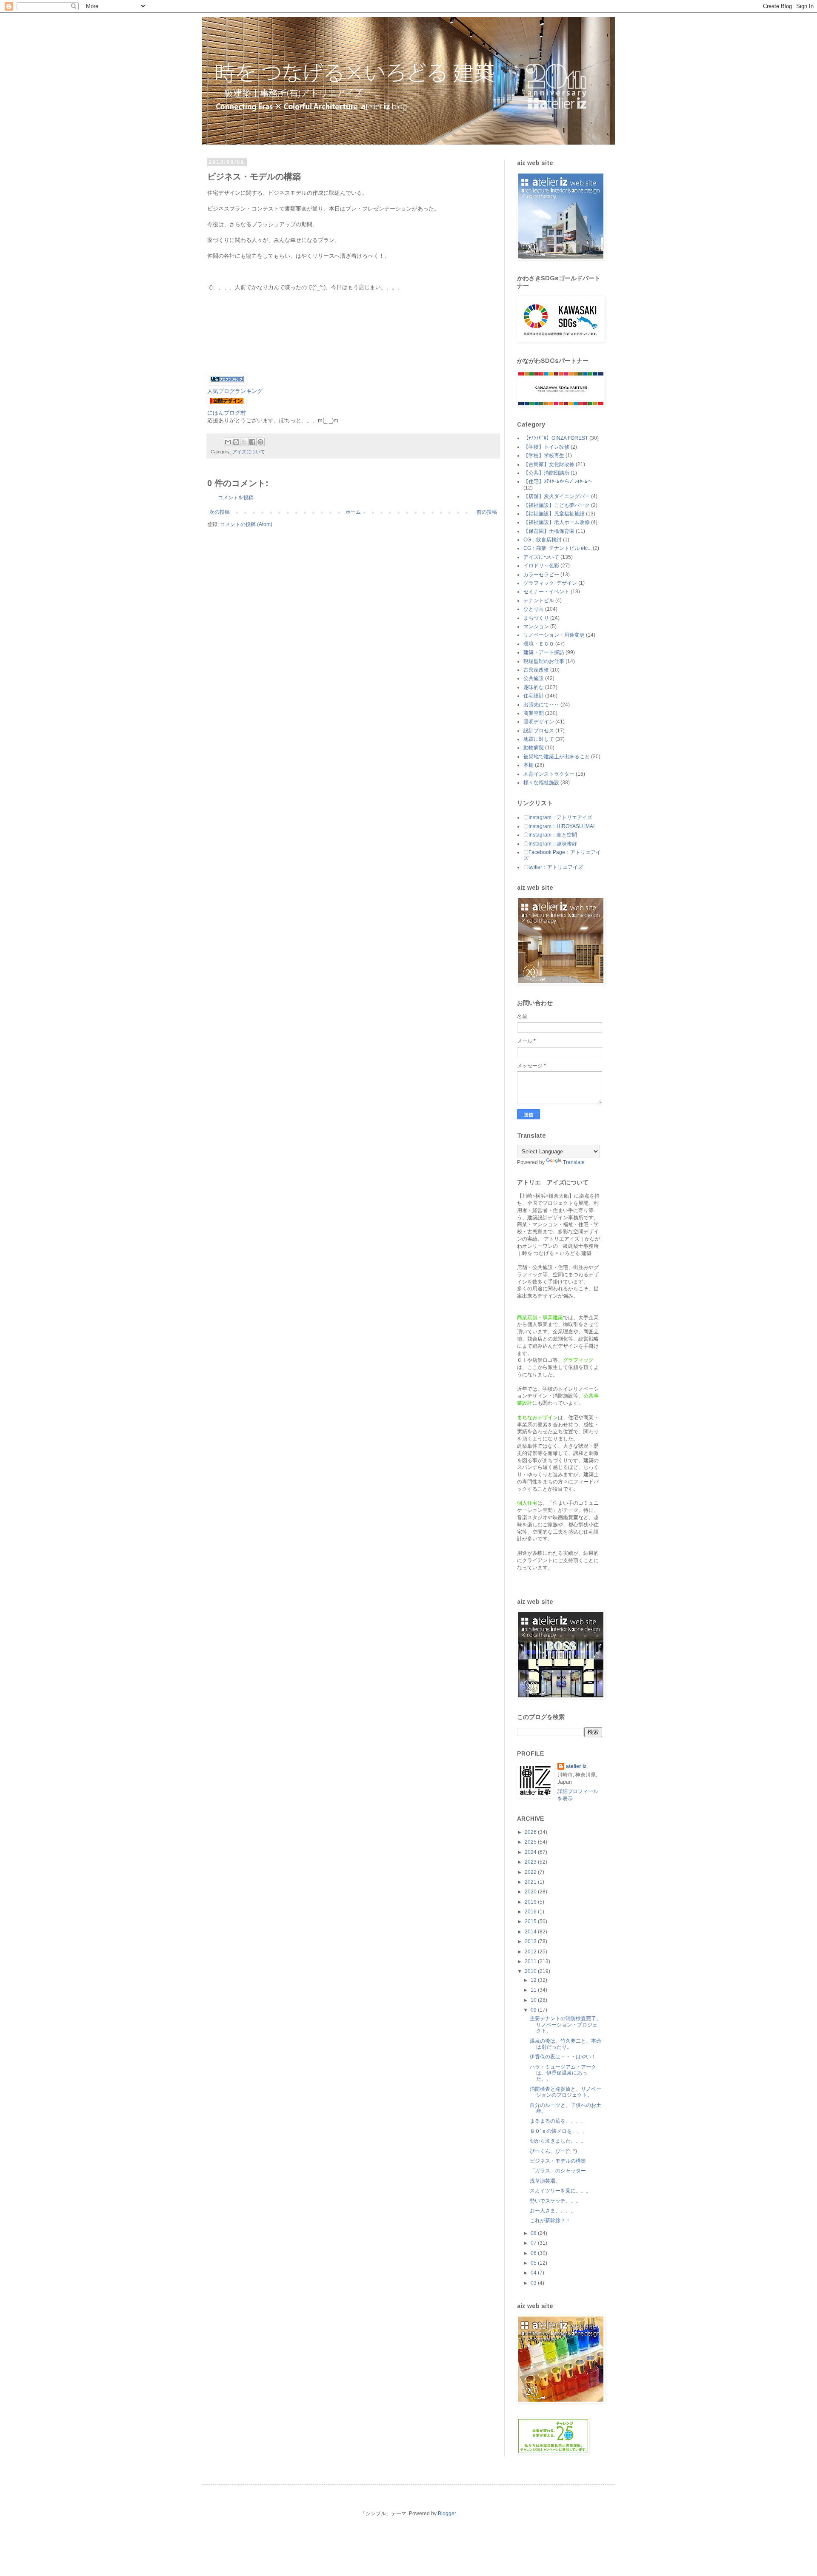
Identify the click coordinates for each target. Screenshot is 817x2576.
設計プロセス (539, 731)
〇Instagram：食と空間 (550, 835)
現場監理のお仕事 (544, 661)
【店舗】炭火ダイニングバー (557, 496)
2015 (531, 1921)
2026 (531, 1832)
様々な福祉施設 (541, 783)
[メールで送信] (228, 442)
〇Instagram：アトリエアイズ (558, 817)
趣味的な (534, 687)
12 (534, 1980)
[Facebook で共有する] (252, 442)
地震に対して (539, 739)
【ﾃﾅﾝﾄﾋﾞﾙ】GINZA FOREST (556, 438)
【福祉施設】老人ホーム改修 (557, 522)
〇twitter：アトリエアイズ (553, 867)
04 (534, 2273)
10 (534, 2000)
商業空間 (534, 713)
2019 (531, 1902)
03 (534, 2283)
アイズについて (249, 452)
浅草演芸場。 (545, 2181)
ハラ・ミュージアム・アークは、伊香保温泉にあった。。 (563, 2073)
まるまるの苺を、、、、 (558, 2121)
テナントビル (539, 601)
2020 (531, 1892)
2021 (531, 1882)
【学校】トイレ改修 (546, 447)
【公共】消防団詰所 (546, 473)
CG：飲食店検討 (543, 540)
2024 (531, 1852)
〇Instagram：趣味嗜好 (550, 844)
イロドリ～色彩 (541, 566)
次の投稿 (220, 512)
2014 (531, 1932)
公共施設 (534, 678)
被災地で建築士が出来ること (557, 757)
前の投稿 (487, 512)
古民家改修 (536, 670)
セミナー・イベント (546, 592)
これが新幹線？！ (550, 2220)
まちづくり (536, 618)
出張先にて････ (541, 705)
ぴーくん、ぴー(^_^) (553, 2151)
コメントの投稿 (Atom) (246, 524)
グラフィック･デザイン (550, 583)
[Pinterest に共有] (260, 442)
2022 (531, 1872)
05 (534, 2263)
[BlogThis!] (236, 442)
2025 (531, 1842)
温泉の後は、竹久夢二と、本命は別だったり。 (566, 2044)
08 (534, 2233)
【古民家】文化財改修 (549, 464)
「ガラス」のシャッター (558, 2171)
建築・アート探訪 (544, 652)
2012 (531, 1952)
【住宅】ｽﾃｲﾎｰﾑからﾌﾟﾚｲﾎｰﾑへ (558, 481)
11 (534, 1990)
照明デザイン (539, 722)
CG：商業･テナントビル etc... (557, 548)
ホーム (353, 512)
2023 (531, 1862)
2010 (531, 1971)
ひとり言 (534, 609)
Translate (574, 1162)
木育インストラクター (549, 774)
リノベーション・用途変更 (554, 635)
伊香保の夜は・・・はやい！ (563, 2057)
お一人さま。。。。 (553, 2211)
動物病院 (534, 748)
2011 (531, 1961)
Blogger (447, 2513)
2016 (531, 1912)
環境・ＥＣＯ (539, 644)
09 (534, 2010)
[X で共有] (244, 442)
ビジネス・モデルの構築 (558, 2161)
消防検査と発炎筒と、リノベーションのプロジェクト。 (566, 2092)
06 (534, 2253)
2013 (531, 1941)
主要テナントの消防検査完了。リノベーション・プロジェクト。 (566, 2025)
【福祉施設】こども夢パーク (557, 505)
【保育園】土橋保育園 (549, 531)
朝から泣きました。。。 (558, 2141)
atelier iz (576, 1766)
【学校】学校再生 (544, 455)
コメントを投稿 (236, 498)
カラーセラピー (541, 575)
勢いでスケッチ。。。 (555, 2201)
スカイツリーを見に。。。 (560, 2191)
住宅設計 (534, 696)
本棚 (528, 765)
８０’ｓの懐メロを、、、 (558, 2131)
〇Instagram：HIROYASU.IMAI (559, 826)
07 (534, 2243)
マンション (536, 626)
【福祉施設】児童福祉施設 (554, 514)
